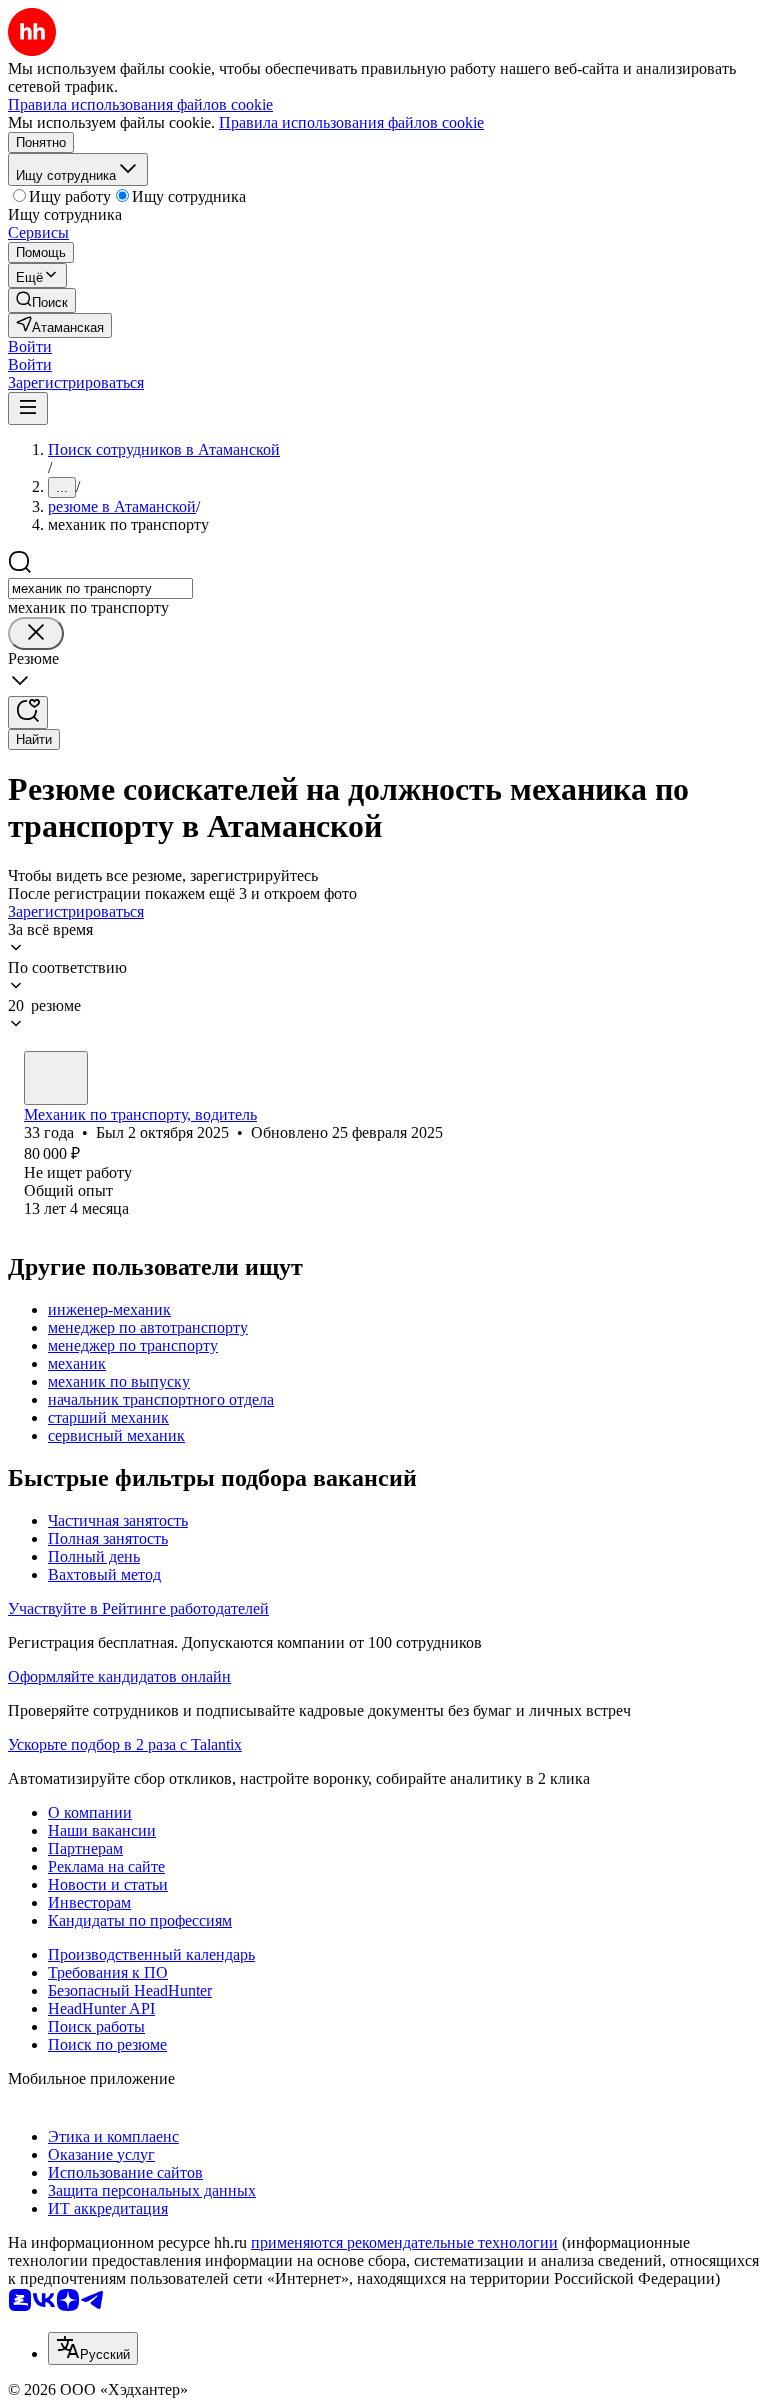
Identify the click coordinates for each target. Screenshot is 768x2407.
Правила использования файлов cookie (351, 122)
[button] (30, 346)
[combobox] (100, 588)
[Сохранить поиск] (28, 712)
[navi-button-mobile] (28, 408)
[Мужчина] (56, 1078)
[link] (42, 300)
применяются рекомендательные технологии (404, 2242)
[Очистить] (36, 633)
